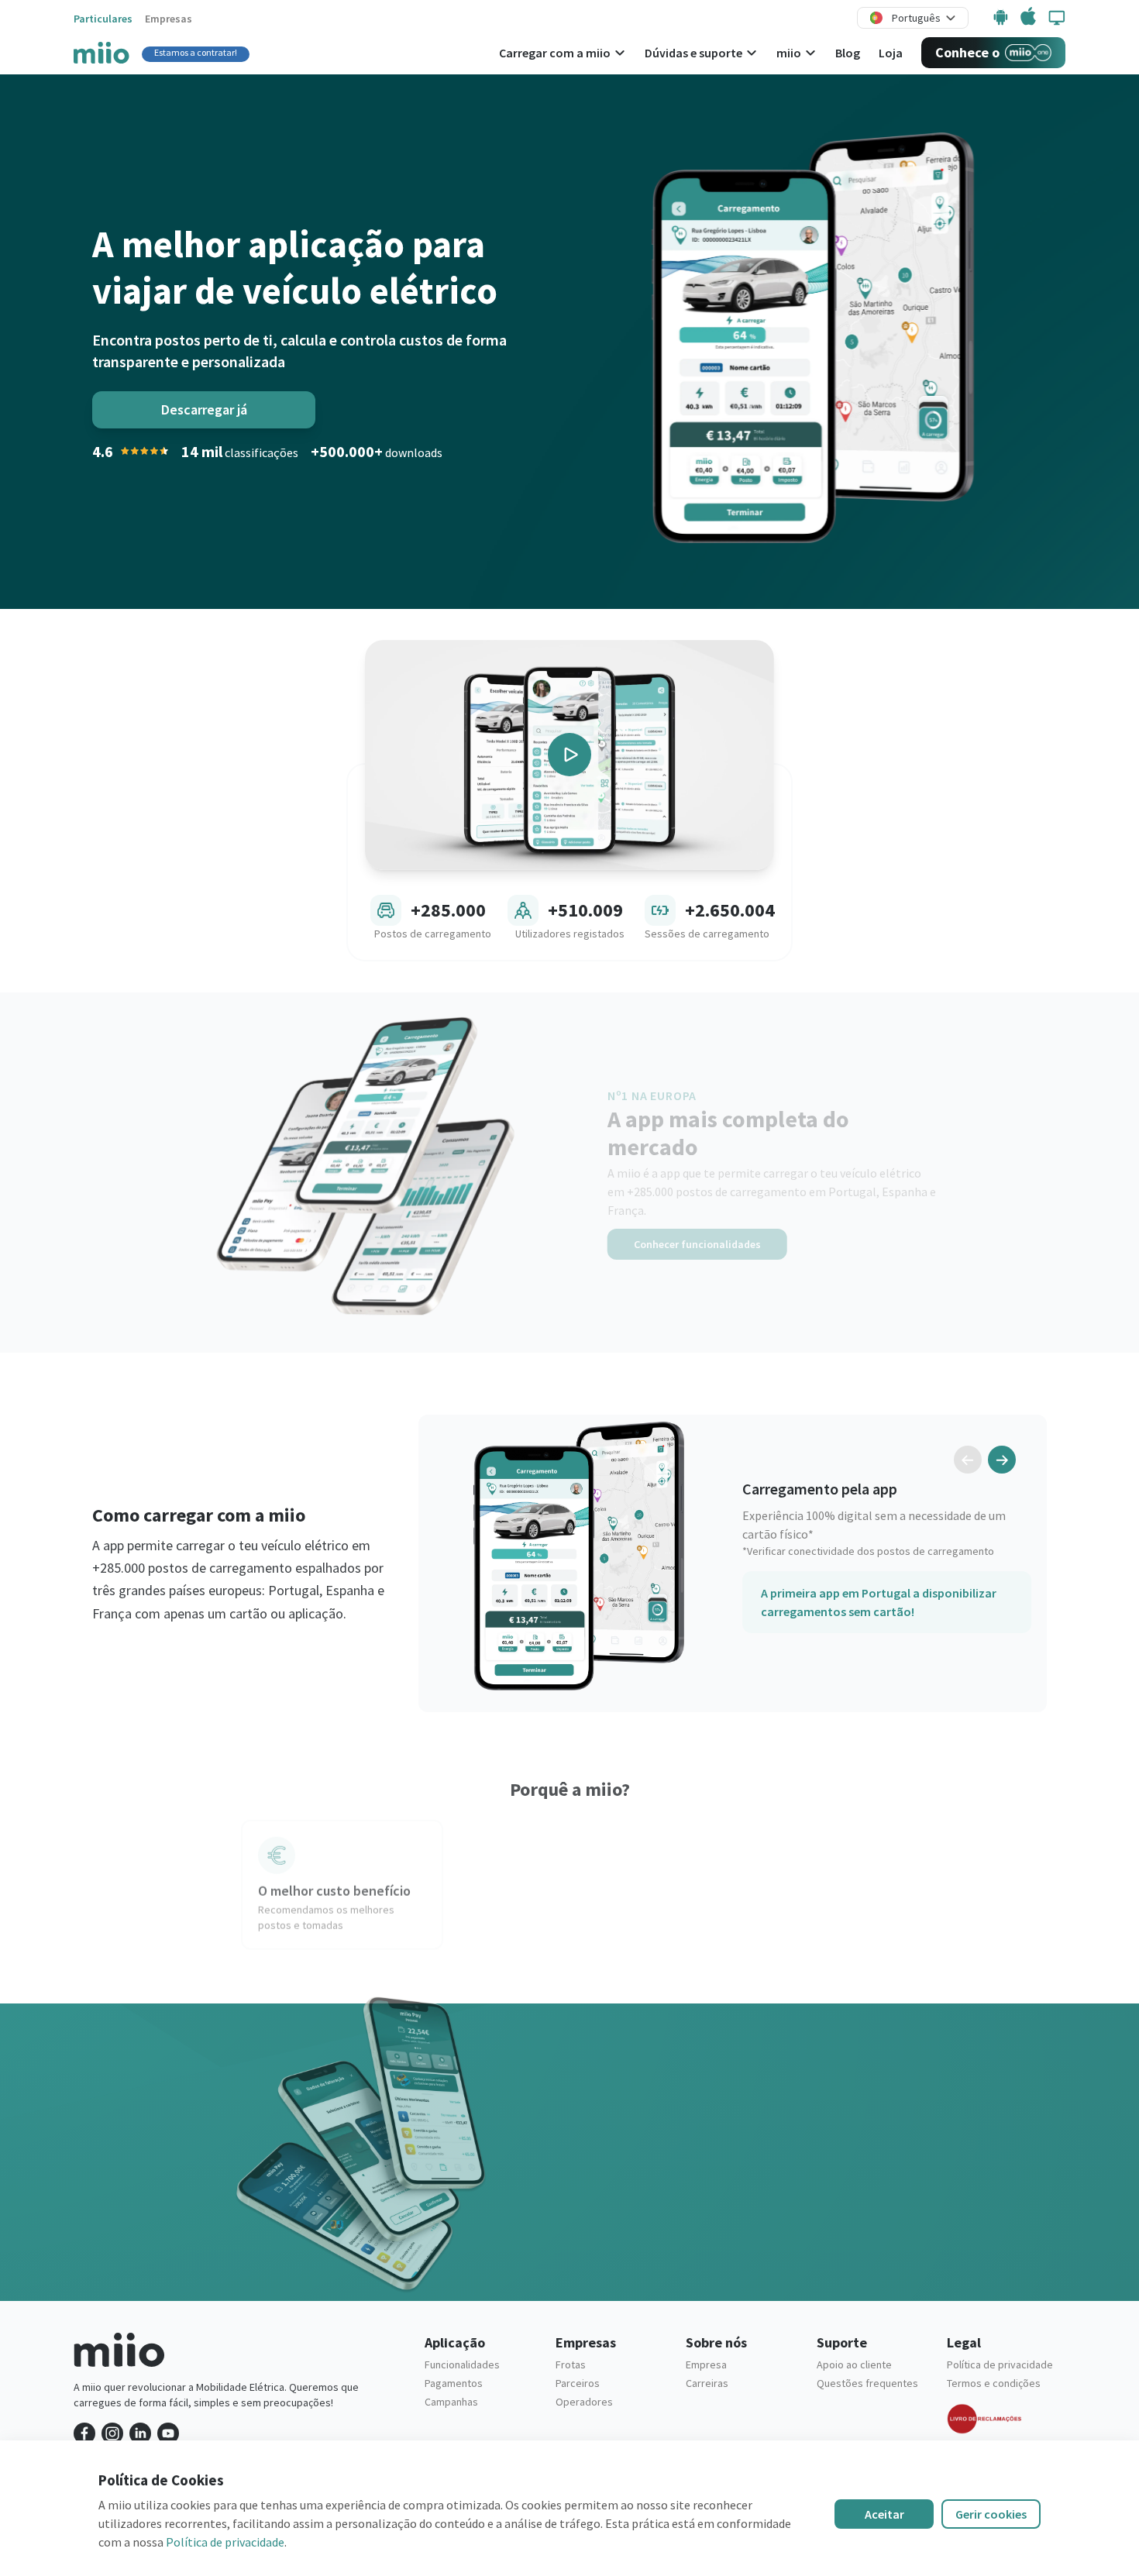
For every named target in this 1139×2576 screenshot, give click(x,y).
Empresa (706, 2364)
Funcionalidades (462, 2364)
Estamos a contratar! (196, 52)
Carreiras (707, 2383)
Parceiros (578, 2383)
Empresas (169, 19)
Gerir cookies (991, 2514)
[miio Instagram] (112, 2433)
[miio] (102, 52)
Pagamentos (454, 2383)
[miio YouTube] (168, 2433)
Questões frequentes (867, 2383)
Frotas (571, 2364)
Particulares (103, 19)
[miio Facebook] (84, 2433)
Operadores (584, 2402)
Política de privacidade (1000, 2364)
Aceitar (884, 2514)
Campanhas (451, 2402)
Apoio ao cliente (854, 2364)
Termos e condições (994, 2383)
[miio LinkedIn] (140, 2433)
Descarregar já (204, 409)
